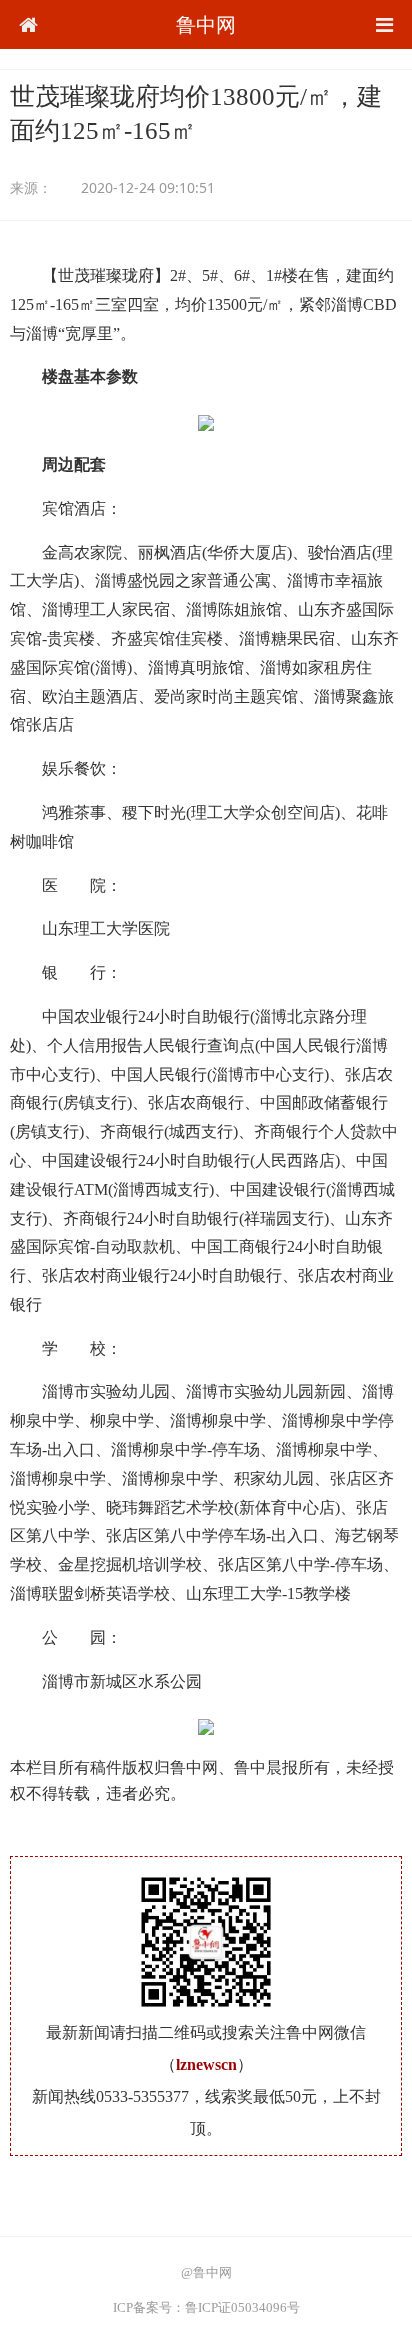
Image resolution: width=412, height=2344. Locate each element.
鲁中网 (206, 24)
